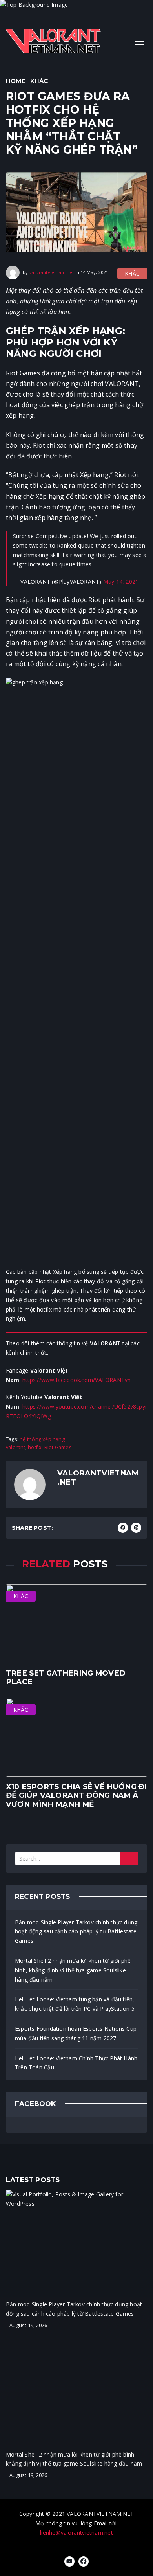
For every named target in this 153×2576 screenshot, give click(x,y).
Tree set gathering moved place (66, 1677)
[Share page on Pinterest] (136, 1528)
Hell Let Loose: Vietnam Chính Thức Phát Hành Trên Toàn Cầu (76, 2063)
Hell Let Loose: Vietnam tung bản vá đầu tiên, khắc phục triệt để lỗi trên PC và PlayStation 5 (75, 2004)
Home (16, 81)
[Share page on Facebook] (123, 1528)
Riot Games (58, 1447)
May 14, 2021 (121, 582)
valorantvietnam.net (52, 272)
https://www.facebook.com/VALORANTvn (76, 1380)
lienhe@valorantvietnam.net (76, 2533)
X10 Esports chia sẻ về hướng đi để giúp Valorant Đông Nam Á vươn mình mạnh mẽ (76, 1795)
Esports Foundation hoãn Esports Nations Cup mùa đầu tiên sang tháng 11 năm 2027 (76, 2033)
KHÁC (39, 81)
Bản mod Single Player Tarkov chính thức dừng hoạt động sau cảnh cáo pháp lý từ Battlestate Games (76, 1932)
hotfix (35, 1447)
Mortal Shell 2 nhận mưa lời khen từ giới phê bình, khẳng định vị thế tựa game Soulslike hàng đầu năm (73, 1970)
